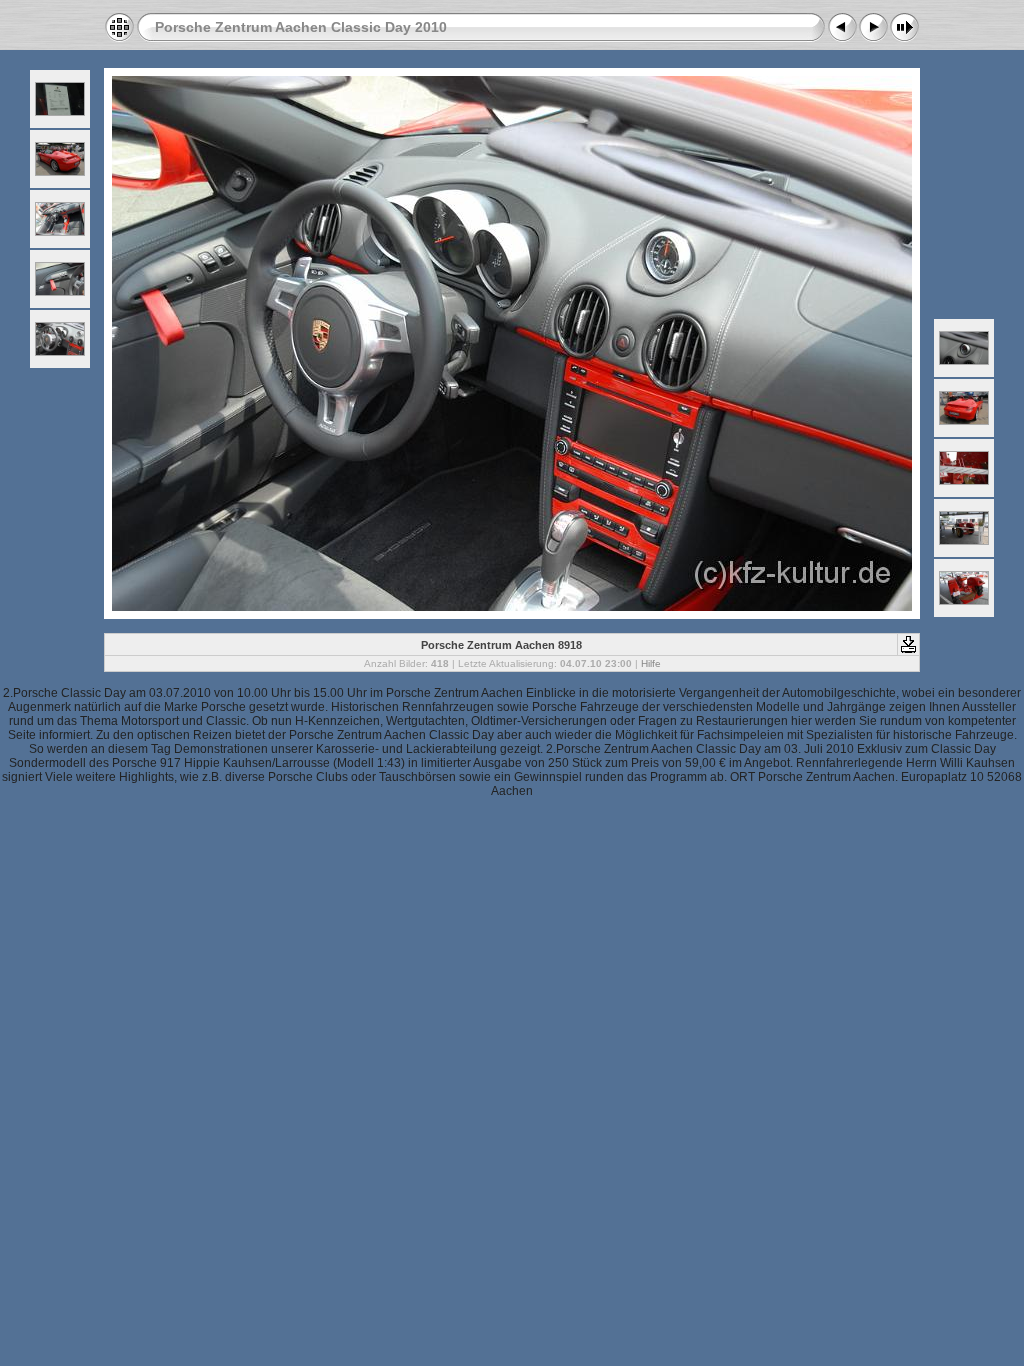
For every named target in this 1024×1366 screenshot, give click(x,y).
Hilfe (651, 663)
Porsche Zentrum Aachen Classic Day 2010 (301, 27)
